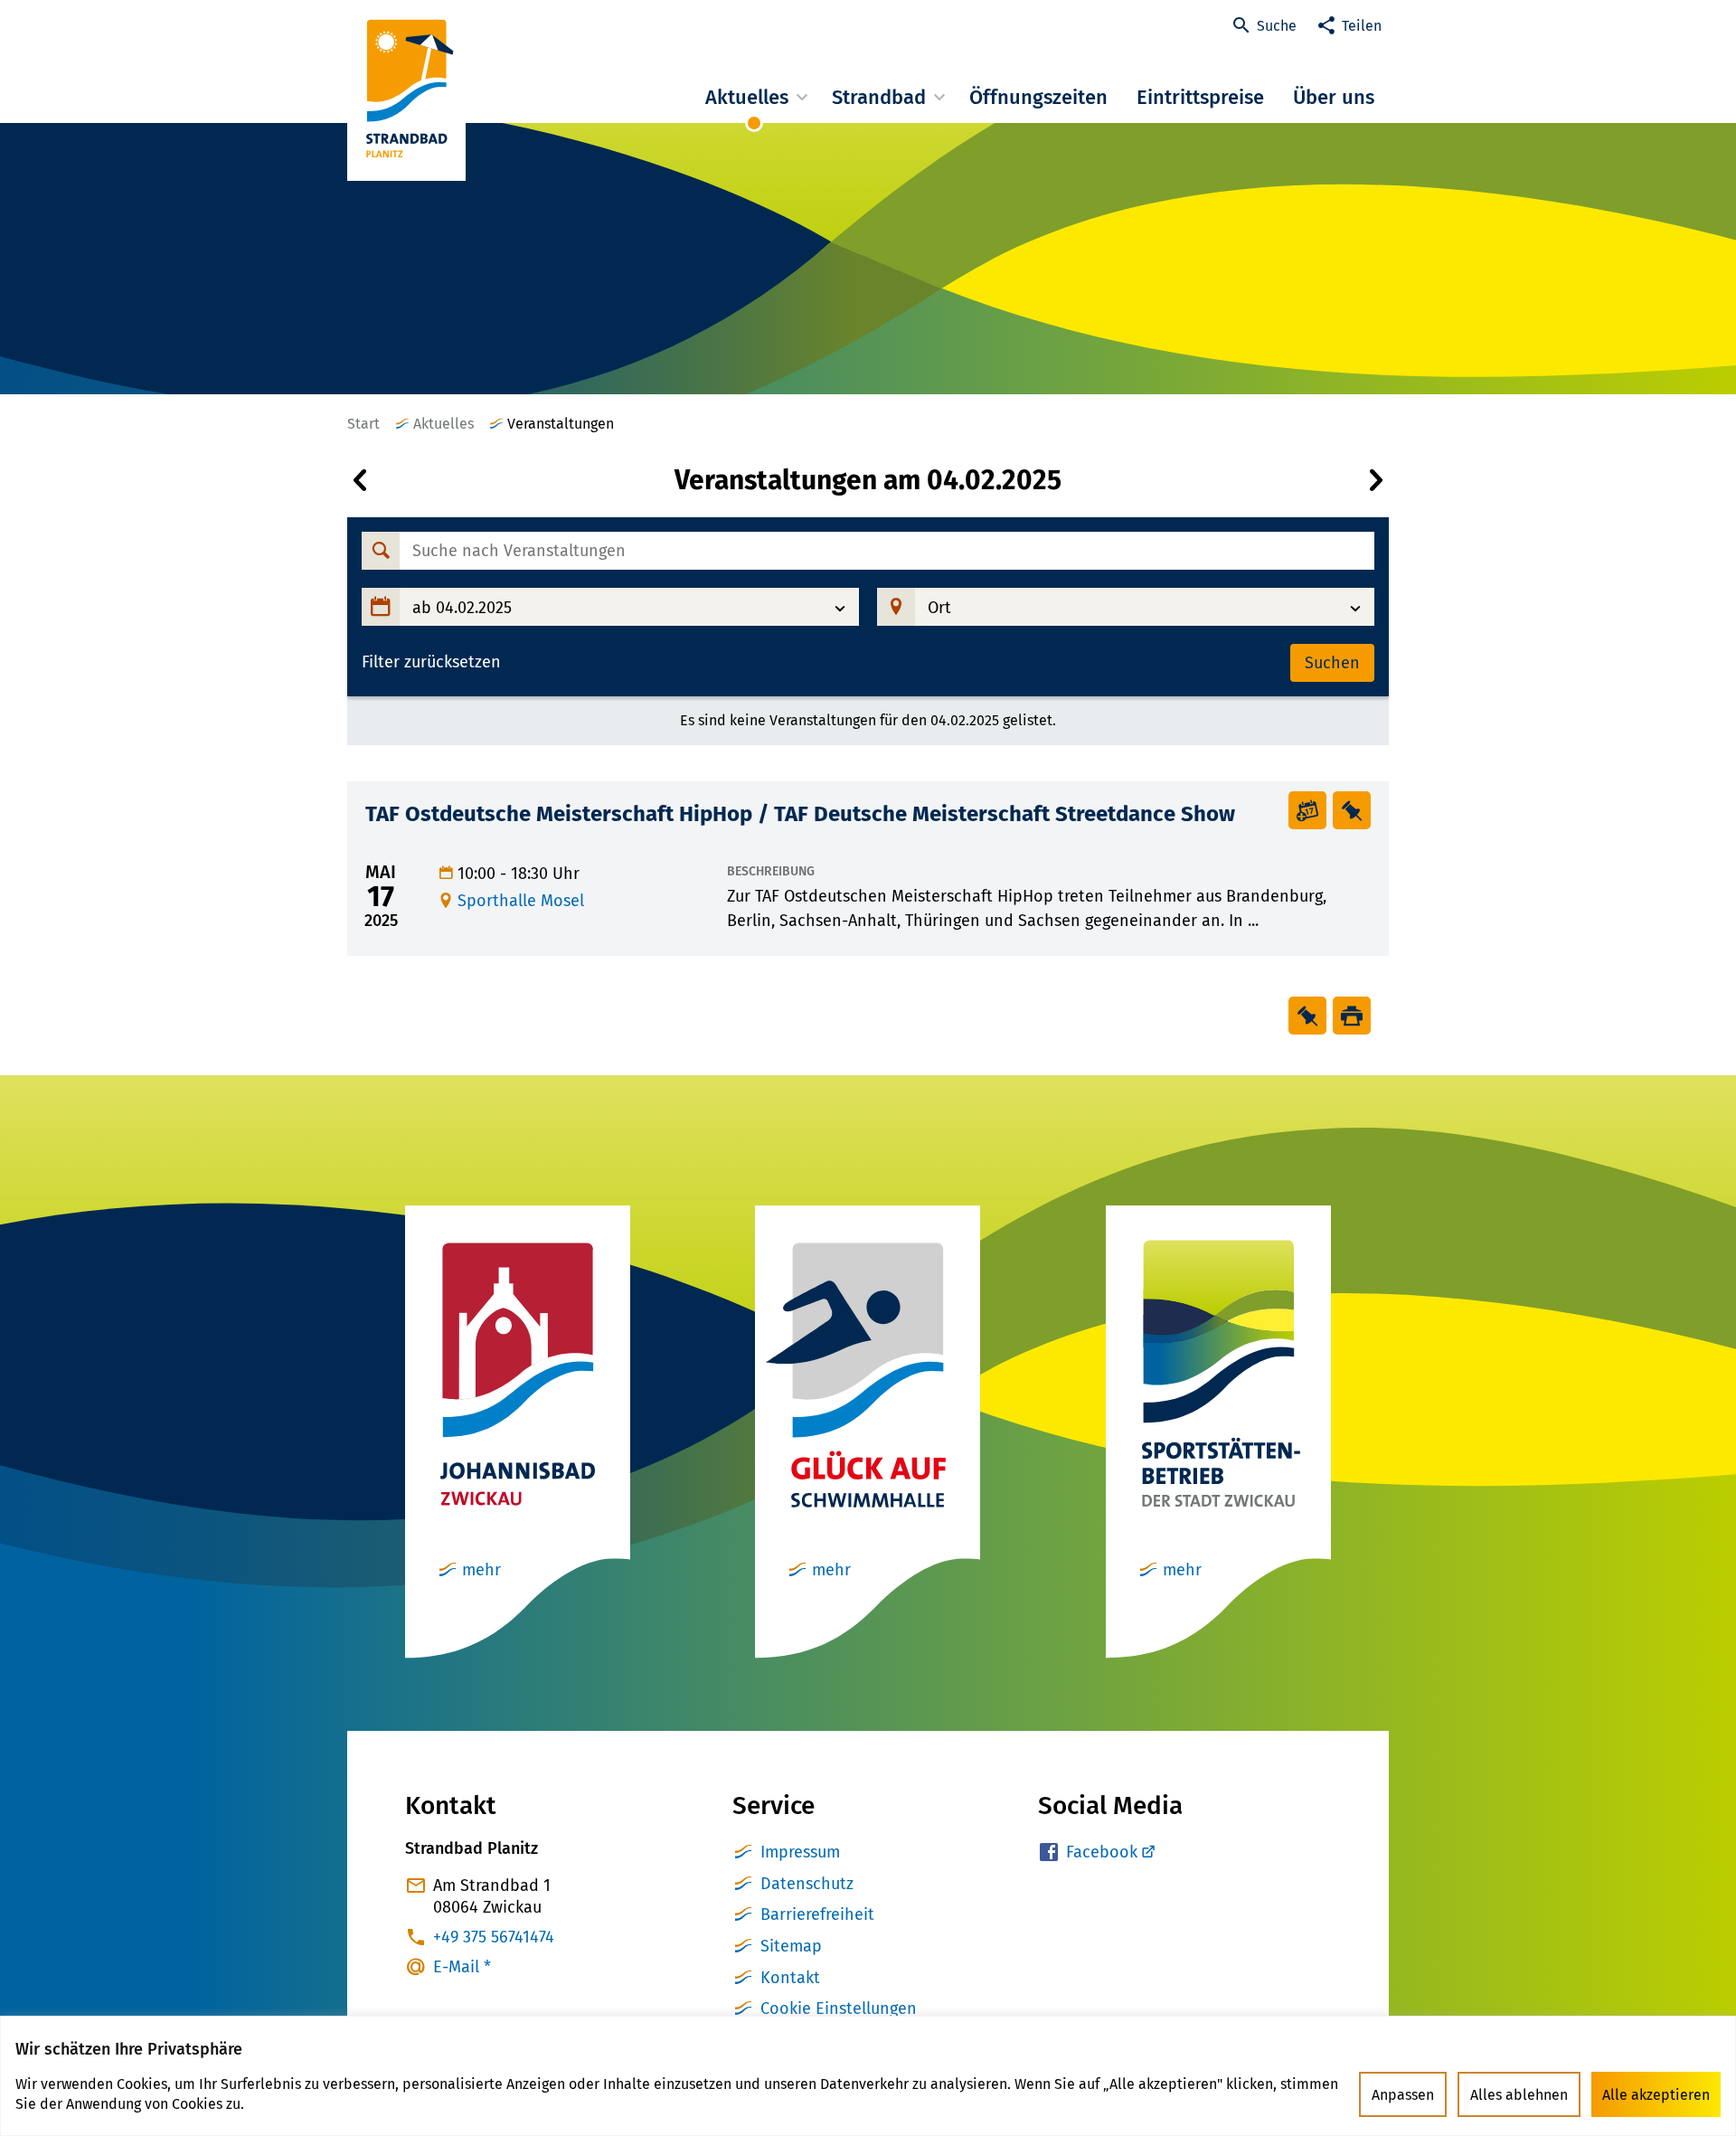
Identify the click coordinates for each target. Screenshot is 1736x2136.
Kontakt (790, 1978)
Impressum (800, 1852)
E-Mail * (462, 1967)
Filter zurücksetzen (431, 662)
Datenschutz (807, 1884)
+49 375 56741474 (494, 1937)
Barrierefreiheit (817, 1914)
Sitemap (791, 1946)
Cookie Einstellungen (839, 2008)
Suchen (1332, 663)
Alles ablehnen (1519, 2095)
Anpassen (1403, 2095)
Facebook (1102, 1852)
